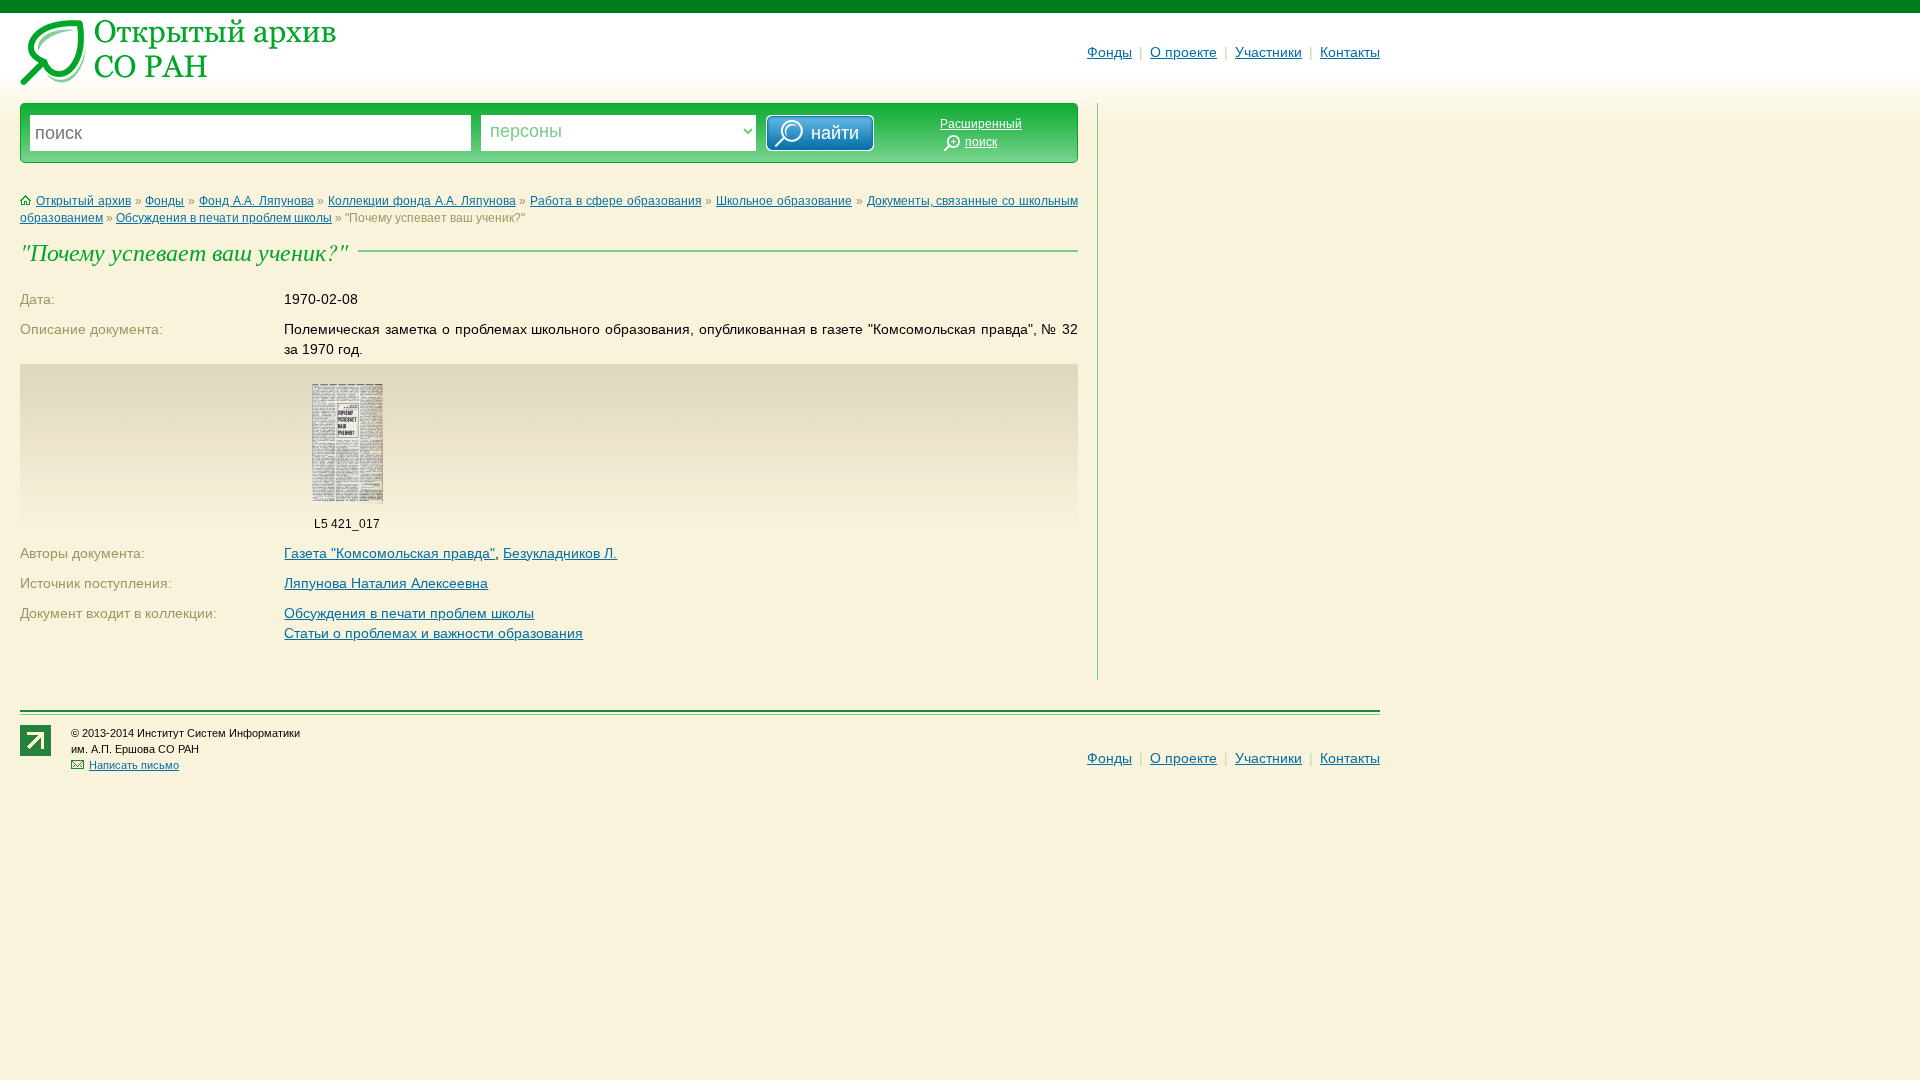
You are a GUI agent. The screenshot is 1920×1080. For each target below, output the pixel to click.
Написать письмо (134, 765)
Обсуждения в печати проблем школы (224, 218)
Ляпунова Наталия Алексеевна (386, 583)
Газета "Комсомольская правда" (389, 553)
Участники (1268, 52)
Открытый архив (83, 201)
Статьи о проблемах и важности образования (433, 633)
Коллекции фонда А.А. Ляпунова (421, 201)
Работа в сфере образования (615, 201)
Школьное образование (784, 201)
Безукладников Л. (560, 553)
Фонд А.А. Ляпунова (256, 201)
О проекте (1183, 52)
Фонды (1109, 52)
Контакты (1350, 52)
